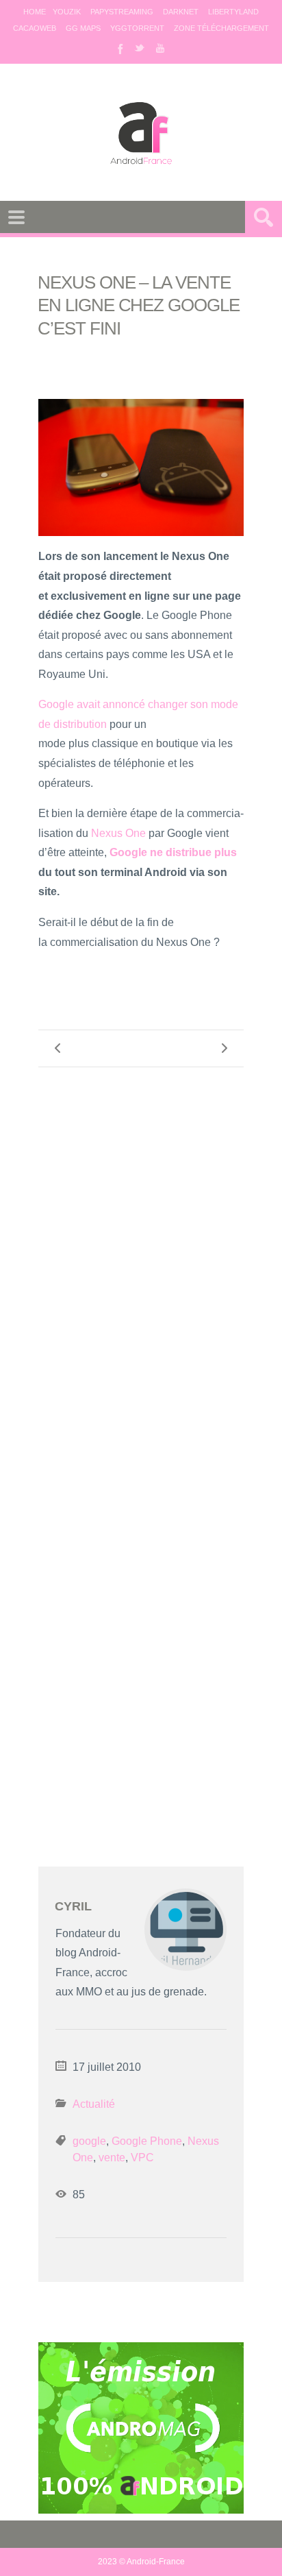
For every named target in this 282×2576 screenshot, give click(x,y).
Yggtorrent (137, 28)
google (89, 2141)
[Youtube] (160, 48)
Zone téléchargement (221, 28)
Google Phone (147, 2141)
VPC (142, 2158)
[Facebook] (119, 48)
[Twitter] (140, 48)
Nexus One (118, 833)
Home (35, 12)
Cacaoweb (35, 28)
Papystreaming (122, 12)
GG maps (83, 28)
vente (112, 2158)
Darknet (181, 12)
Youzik (67, 12)
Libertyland (233, 12)
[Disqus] (141, 1258)
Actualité (94, 2104)
